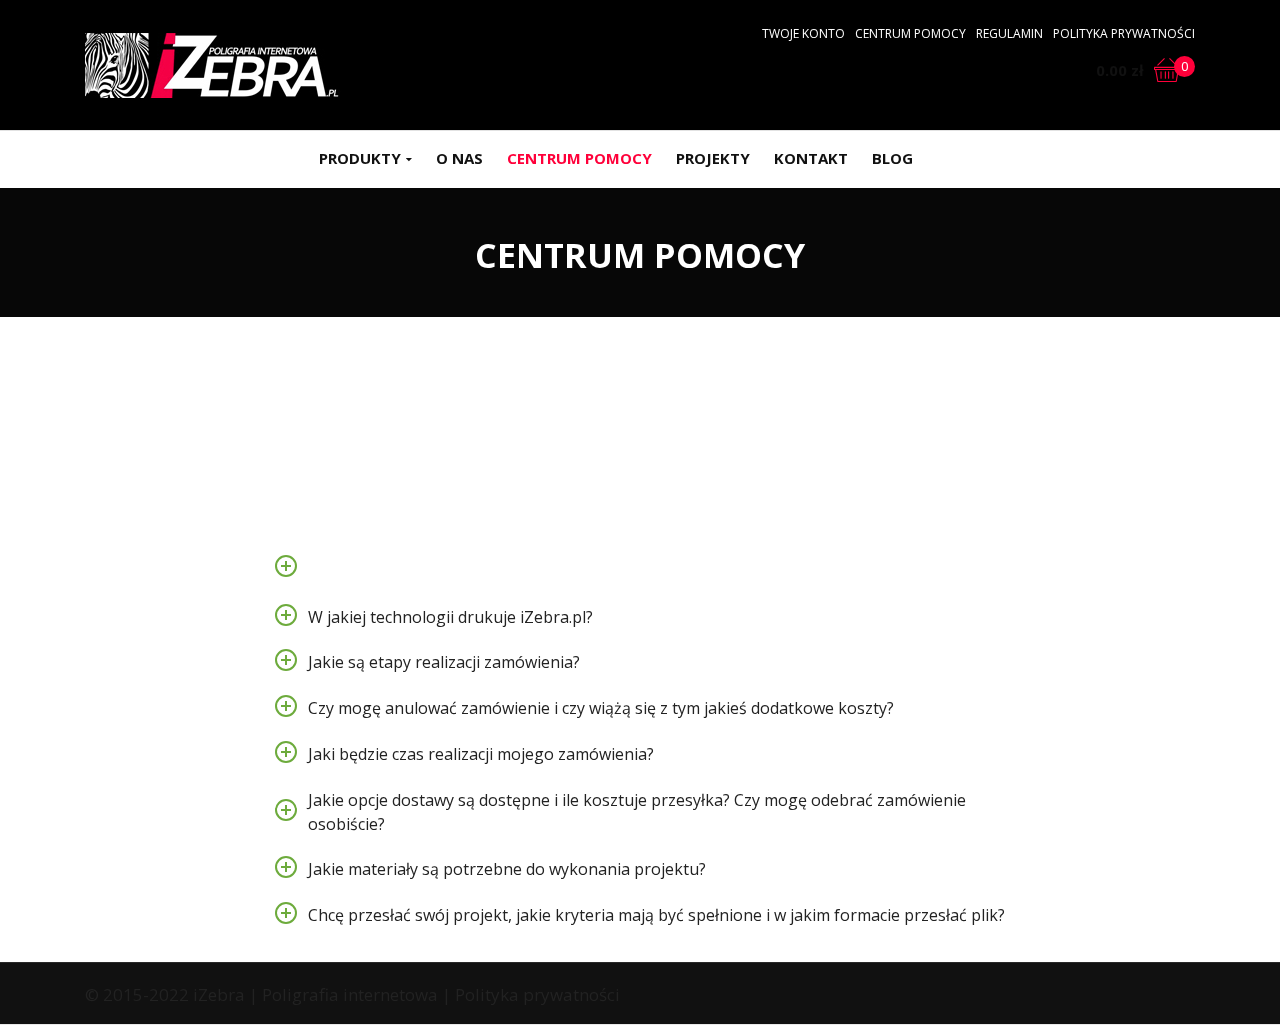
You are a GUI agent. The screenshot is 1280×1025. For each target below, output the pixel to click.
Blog (892, 158)
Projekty (713, 158)
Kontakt (811, 158)
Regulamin (1009, 33)
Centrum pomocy (910, 33)
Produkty (360, 158)
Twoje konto (803, 33)
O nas (459, 158)
